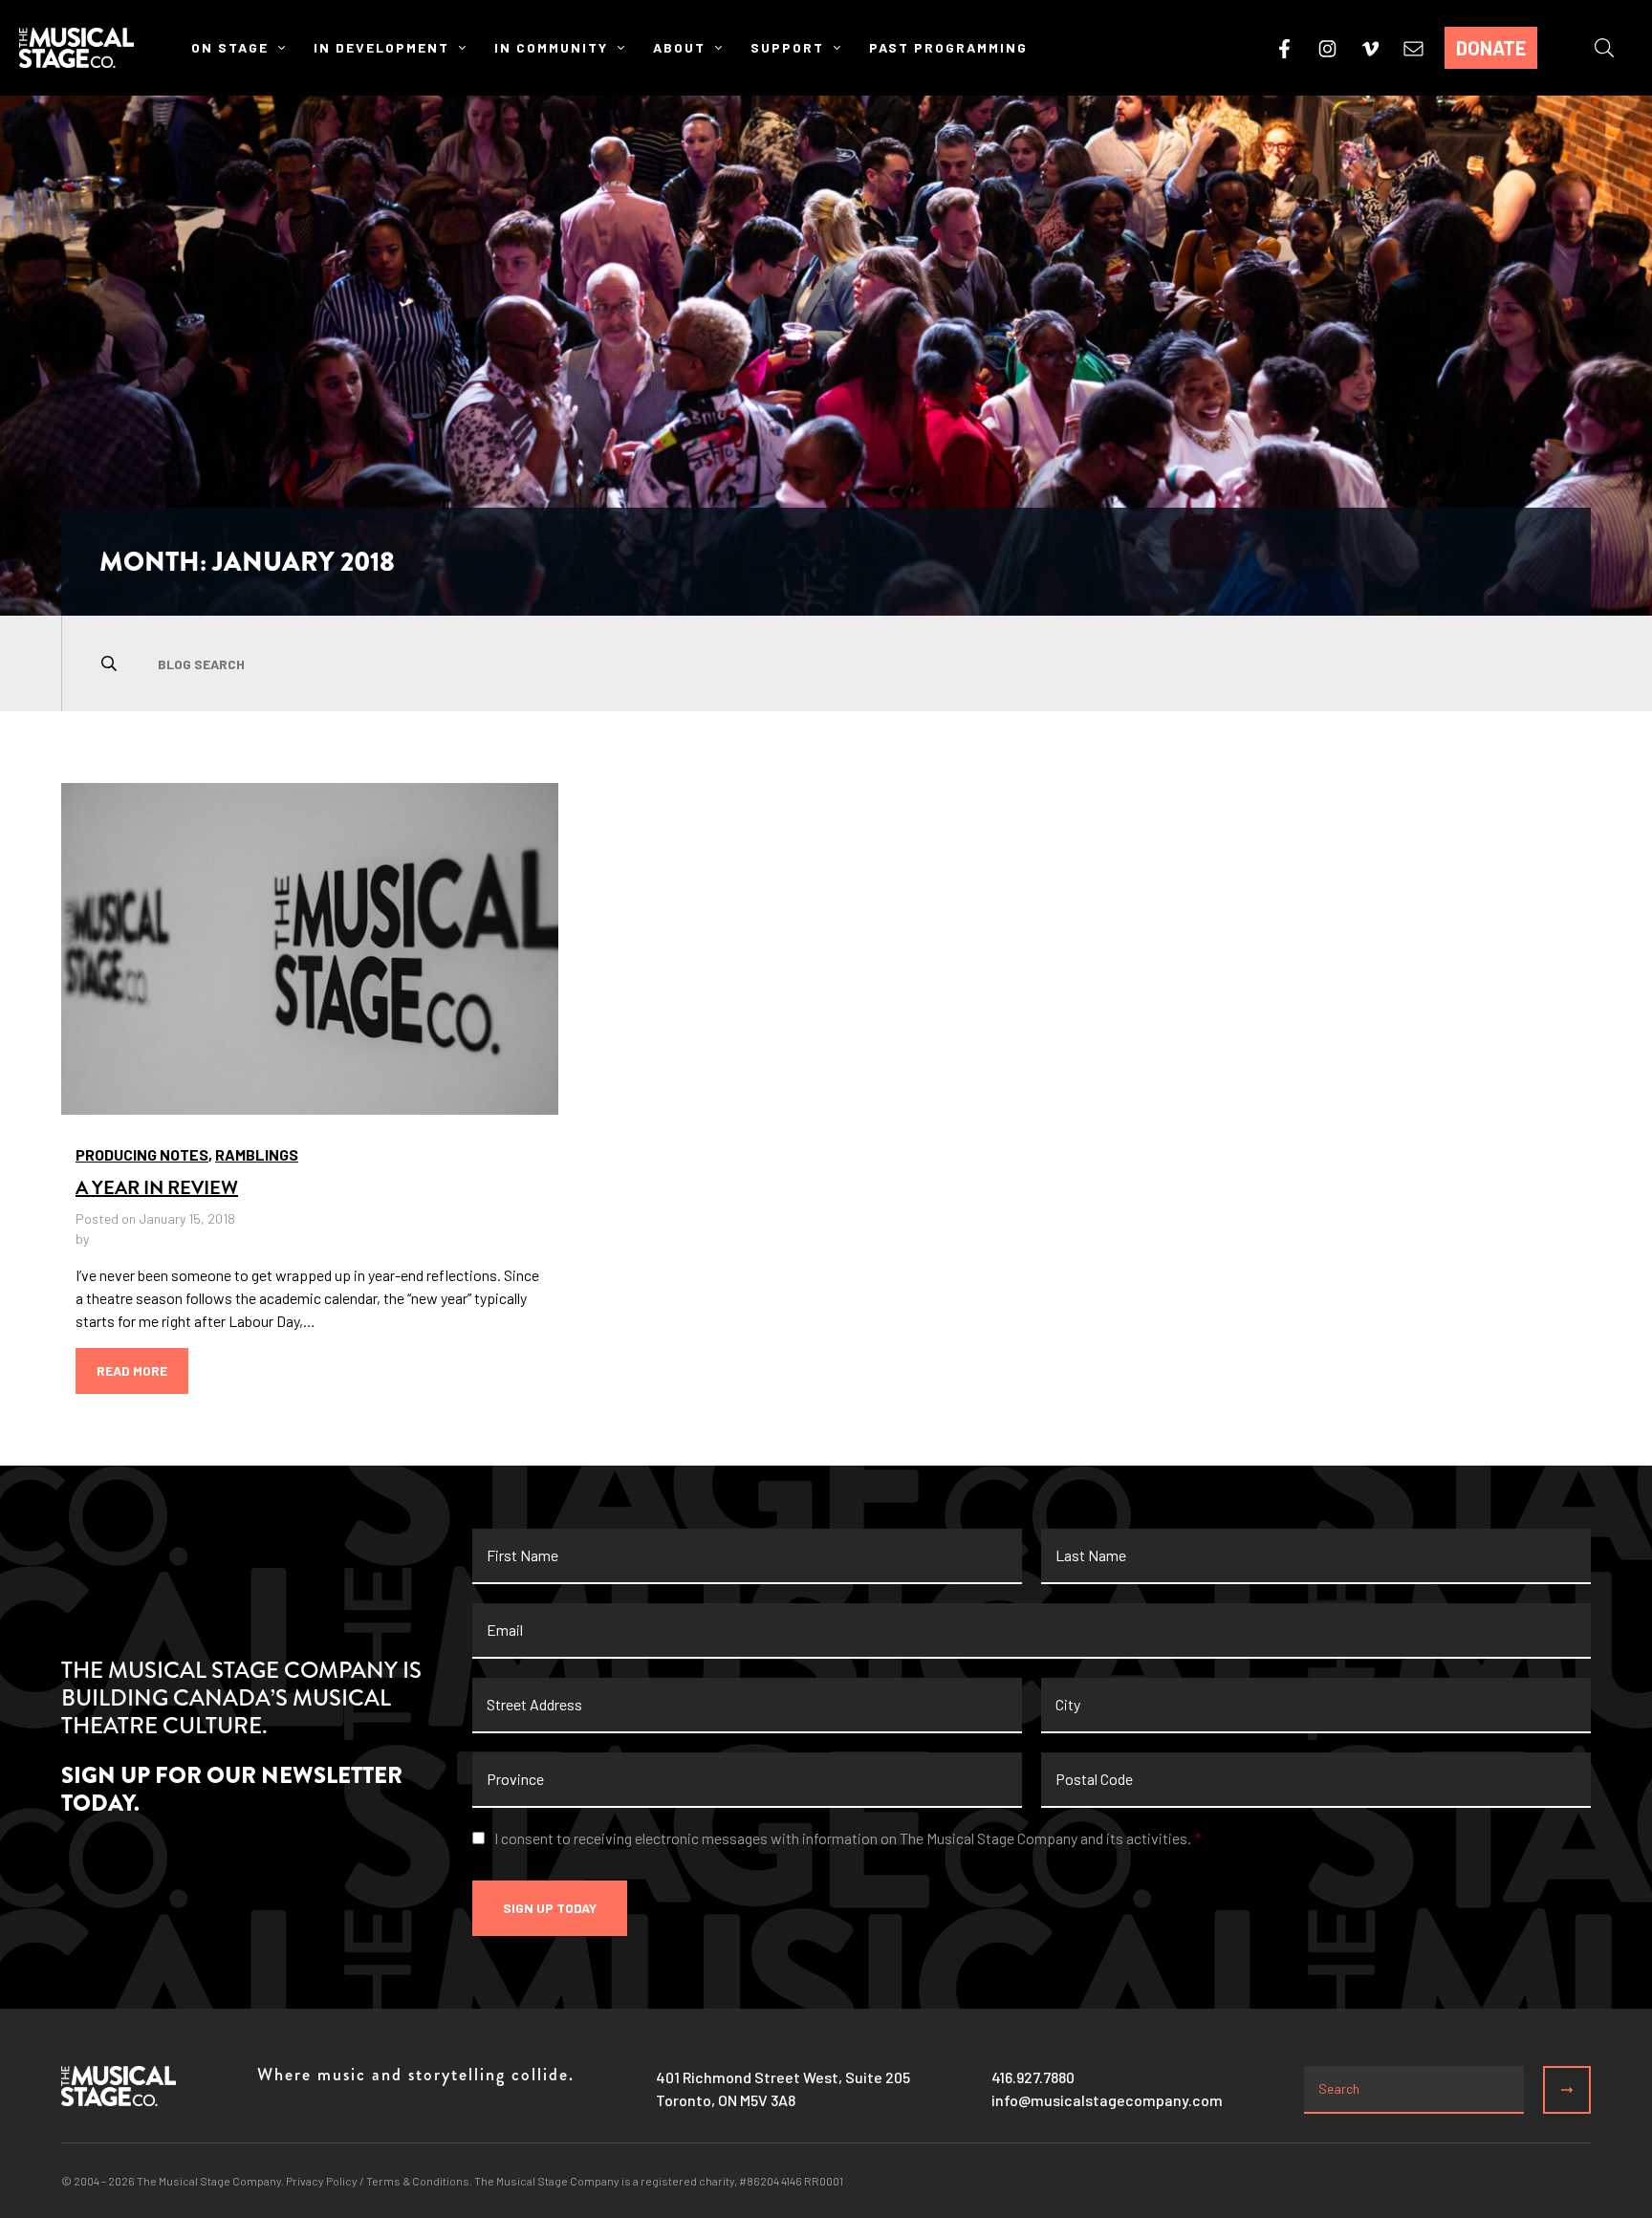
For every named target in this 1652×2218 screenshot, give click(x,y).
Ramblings (257, 1154)
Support (787, 47)
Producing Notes (142, 1154)
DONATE (1491, 48)
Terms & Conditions (418, 2181)
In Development (381, 47)
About (679, 47)
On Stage (230, 47)
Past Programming (948, 47)
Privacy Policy (322, 2181)
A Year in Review (157, 1187)
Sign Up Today (550, 1908)
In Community (551, 47)
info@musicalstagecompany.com (1107, 2100)
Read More (132, 1370)
